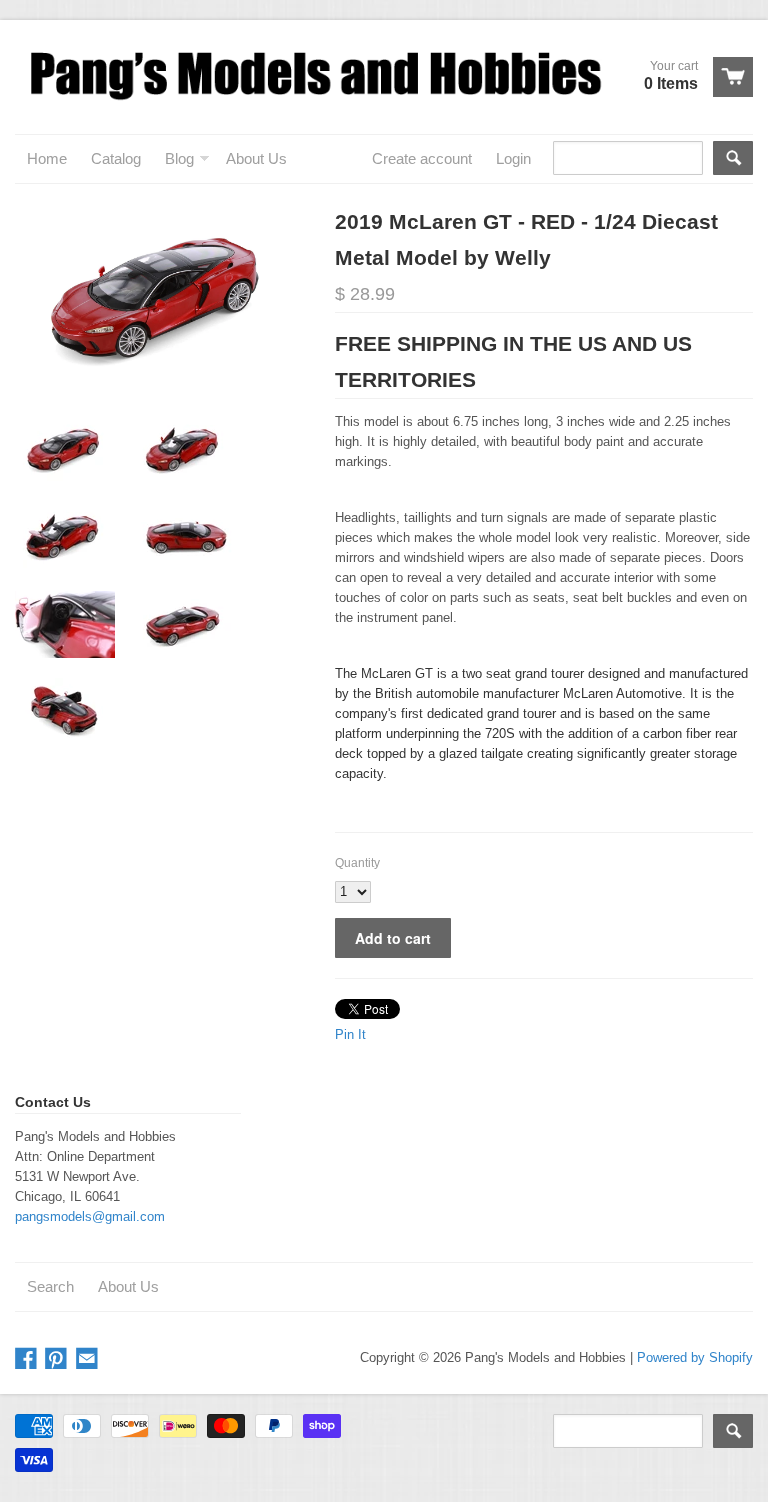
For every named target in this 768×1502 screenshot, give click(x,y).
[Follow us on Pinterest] (58, 1359)
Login (513, 158)
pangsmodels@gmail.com (90, 1216)
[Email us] (89, 1359)
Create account (422, 158)
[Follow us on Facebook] (28, 1359)
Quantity (357, 863)
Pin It (350, 1034)
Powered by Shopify (695, 1357)
